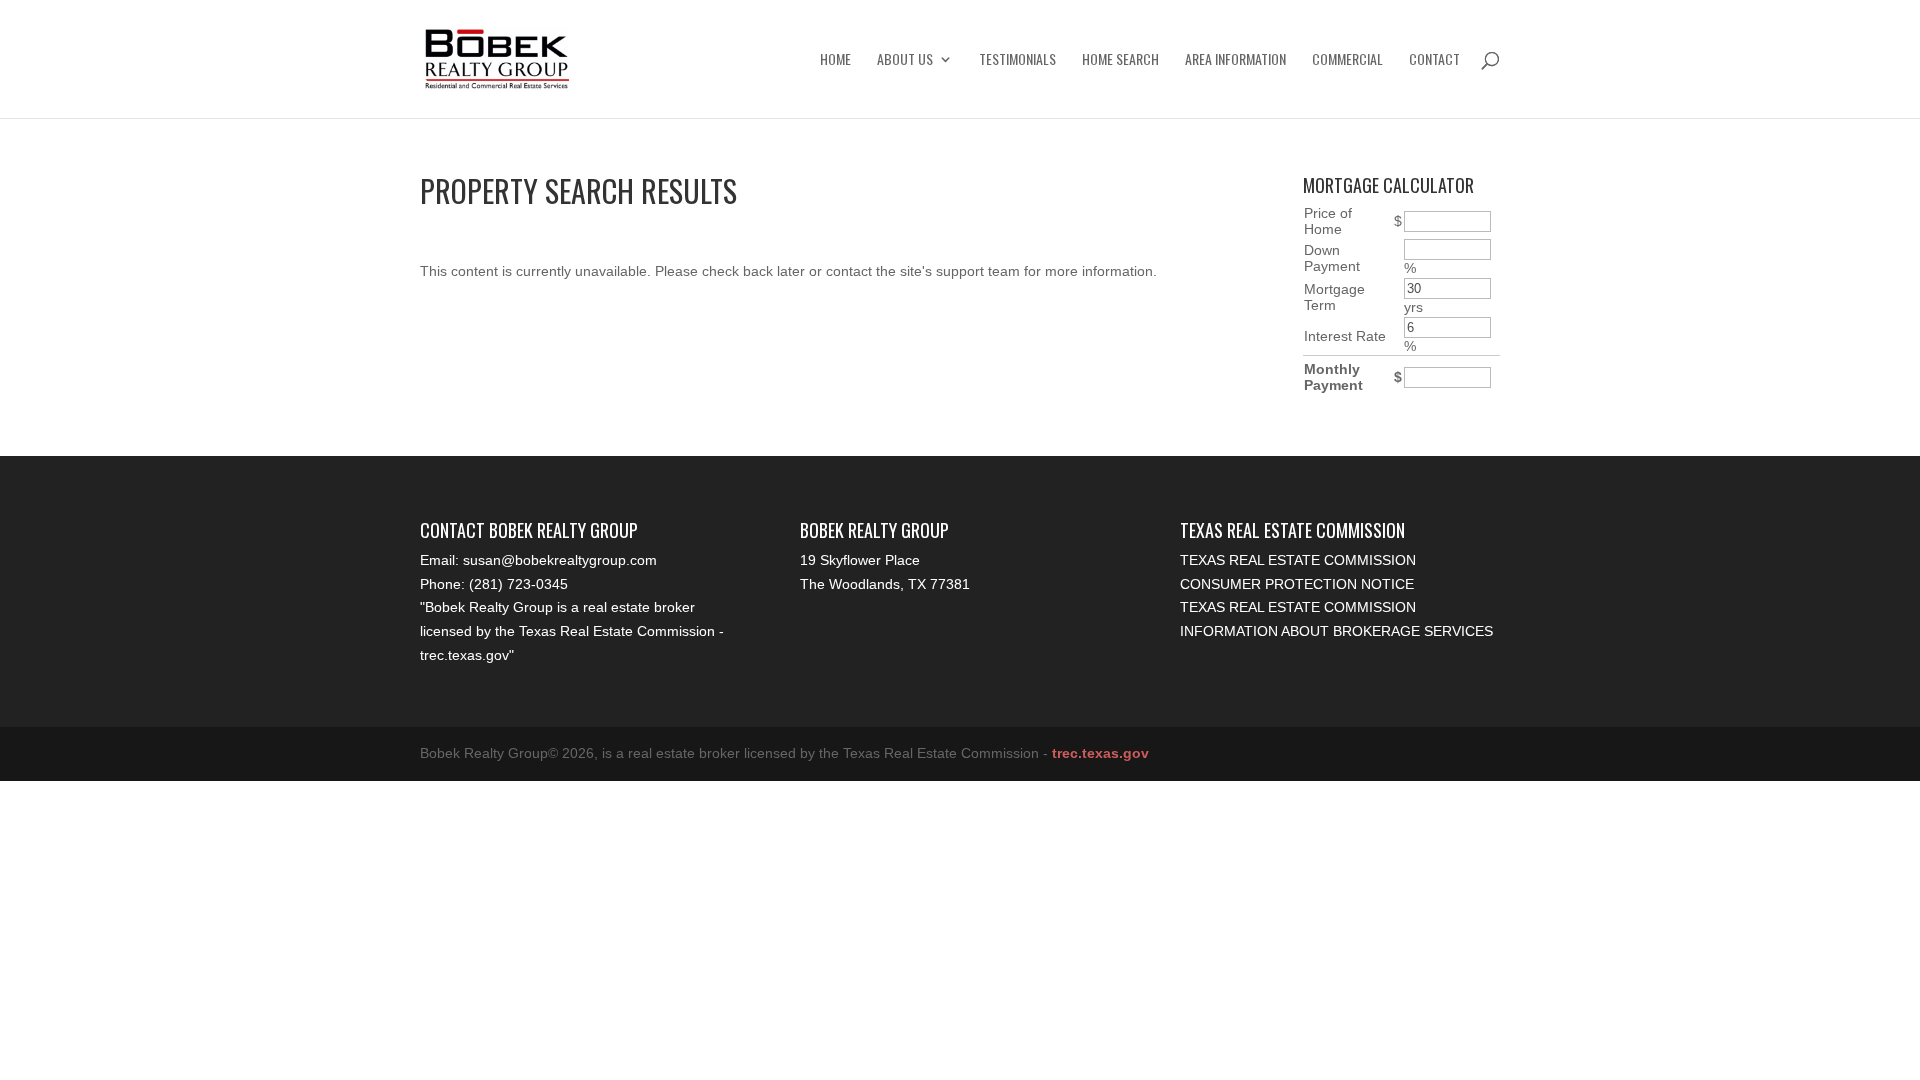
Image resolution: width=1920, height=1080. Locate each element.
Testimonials (1017, 60)
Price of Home (1328, 221)
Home (835, 60)
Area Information (1235, 60)
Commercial (1347, 60)
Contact (1434, 60)
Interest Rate (1345, 336)
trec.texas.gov (464, 655)
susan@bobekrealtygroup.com (560, 560)
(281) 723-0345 (518, 584)
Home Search (1120, 60)
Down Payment (1332, 258)
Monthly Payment (1333, 377)
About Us (905, 60)
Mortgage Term (1334, 297)
